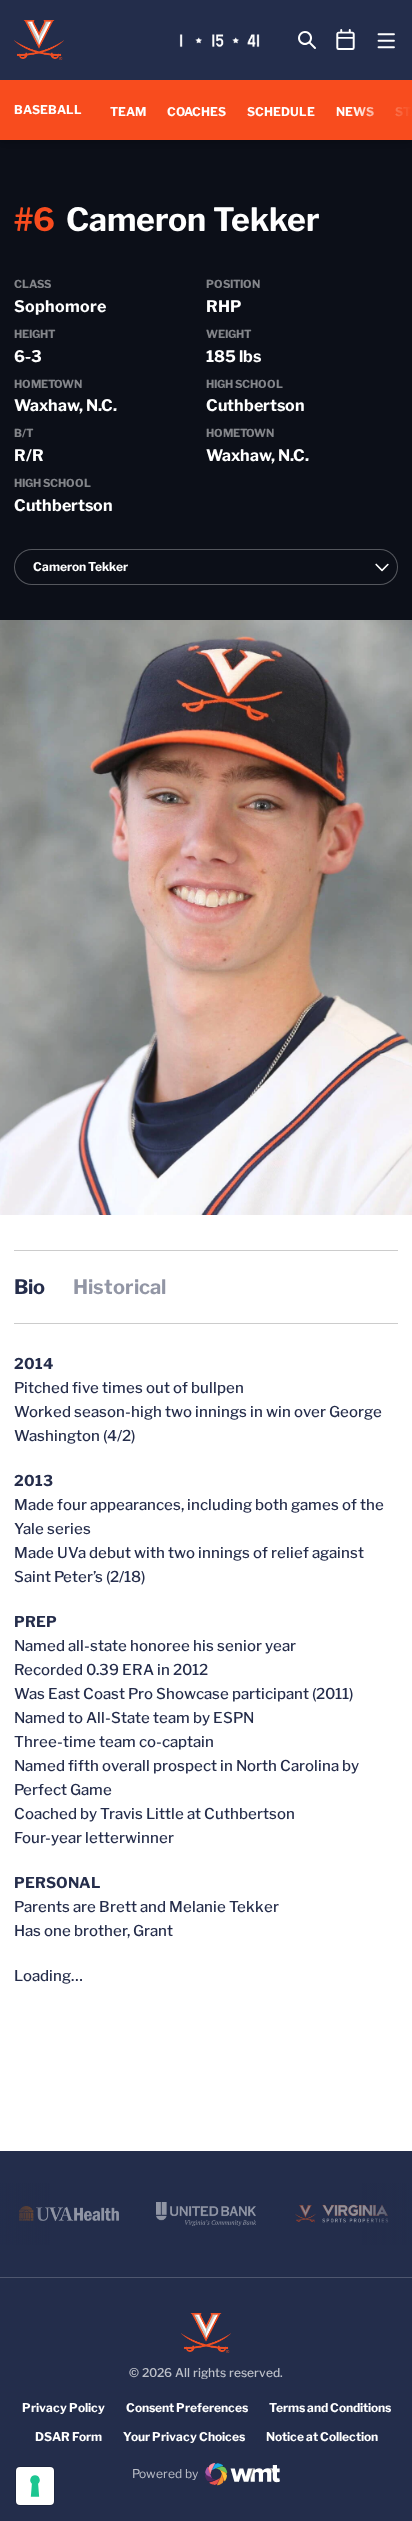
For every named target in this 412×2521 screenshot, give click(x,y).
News (355, 111)
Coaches (196, 111)
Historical (119, 1287)
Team (128, 111)
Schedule (281, 111)
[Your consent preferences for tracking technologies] (35, 2486)
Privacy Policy (63, 2407)
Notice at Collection (322, 2436)
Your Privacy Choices (184, 2436)
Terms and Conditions (330, 2407)
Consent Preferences (187, 2407)
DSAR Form (68, 2436)
